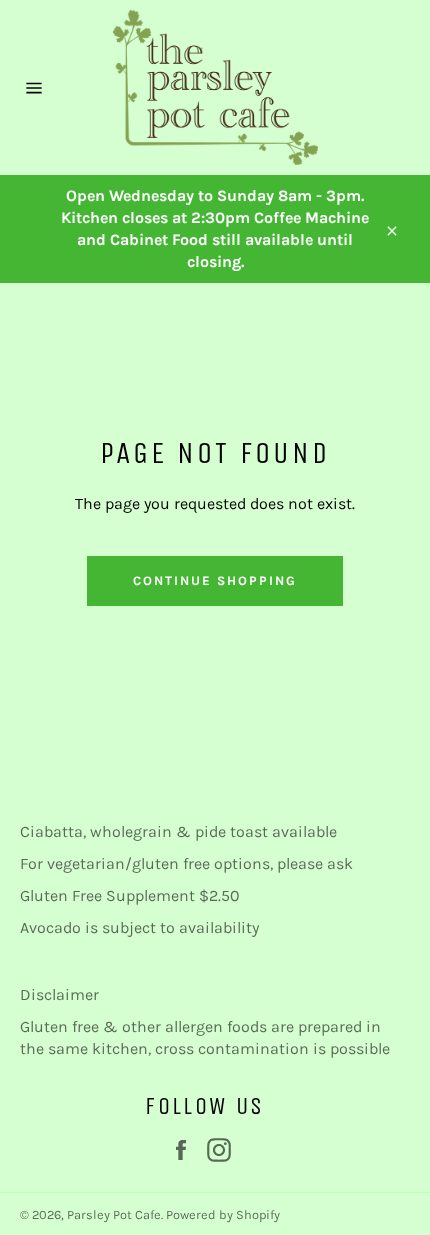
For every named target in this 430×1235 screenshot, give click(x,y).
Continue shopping (214, 580)
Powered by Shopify (223, 1214)
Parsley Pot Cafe (114, 1214)
